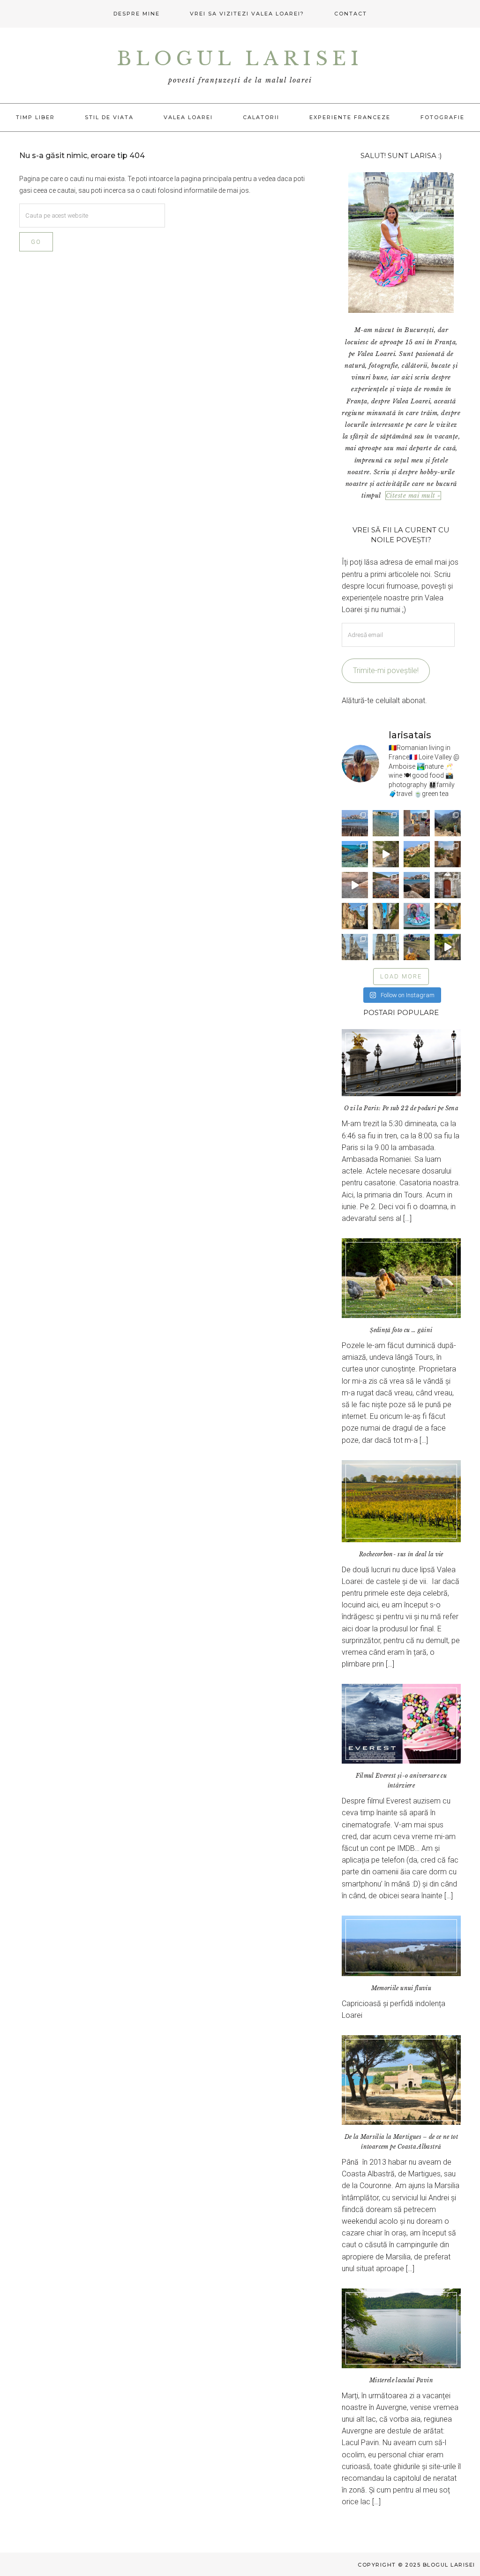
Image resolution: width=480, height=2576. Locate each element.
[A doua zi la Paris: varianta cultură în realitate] (355, 947)
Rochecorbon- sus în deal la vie (401, 1554)
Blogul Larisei (240, 59)
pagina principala (206, 179)
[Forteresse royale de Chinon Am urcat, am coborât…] (448, 947)
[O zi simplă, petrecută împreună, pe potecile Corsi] (448, 823)
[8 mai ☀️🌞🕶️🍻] (417, 947)
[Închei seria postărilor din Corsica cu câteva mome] (355, 823)
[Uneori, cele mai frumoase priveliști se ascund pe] (386, 916)
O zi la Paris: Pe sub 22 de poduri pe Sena (401, 1108)
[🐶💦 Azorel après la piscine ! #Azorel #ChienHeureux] (417, 916)
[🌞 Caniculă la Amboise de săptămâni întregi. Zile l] (355, 916)
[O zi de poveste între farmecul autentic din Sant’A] (386, 854)
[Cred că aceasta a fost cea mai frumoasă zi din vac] (386, 823)
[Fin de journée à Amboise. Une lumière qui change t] (448, 916)
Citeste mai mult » (413, 496)
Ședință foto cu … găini (401, 1330)
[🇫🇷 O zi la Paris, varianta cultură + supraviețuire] (386, 947)
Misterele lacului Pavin (401, 2380)
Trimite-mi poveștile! (386, 671)
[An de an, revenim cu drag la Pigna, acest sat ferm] (417, 854)
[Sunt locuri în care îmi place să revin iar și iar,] (417, 823)
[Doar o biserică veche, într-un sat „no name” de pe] (448, 885)
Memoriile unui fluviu (401, 1988)
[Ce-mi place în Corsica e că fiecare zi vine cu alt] (355, 885)
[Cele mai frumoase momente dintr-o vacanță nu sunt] (417, 885)
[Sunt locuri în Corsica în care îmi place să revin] (448, 854)
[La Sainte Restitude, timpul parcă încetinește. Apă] (355, 854)
